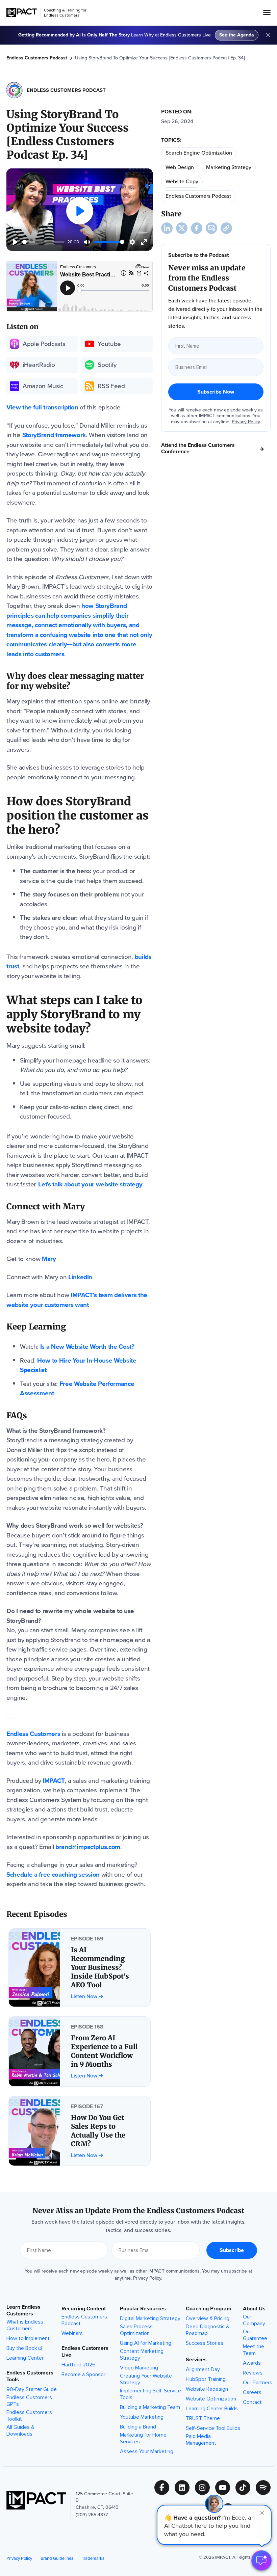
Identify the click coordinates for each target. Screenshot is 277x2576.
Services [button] (196, 2360)
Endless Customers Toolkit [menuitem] (29, 2416)
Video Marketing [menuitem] (139, 2368)
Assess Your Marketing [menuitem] (147, 2451)
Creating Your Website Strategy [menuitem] (146, 2379)
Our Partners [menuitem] (258, 2383)
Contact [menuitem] (252, 2402)
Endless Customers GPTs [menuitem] (29, 2401)
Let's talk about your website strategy (90, 1184)
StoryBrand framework (54, 435)
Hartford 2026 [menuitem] (79, 2365)
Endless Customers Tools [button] (30, 2376)
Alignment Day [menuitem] (203, 2369)
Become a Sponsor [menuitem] (83, 2374)
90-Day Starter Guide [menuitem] (32, 2389)
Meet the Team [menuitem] (254, 2350)
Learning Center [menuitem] (25, 2358)
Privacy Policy (246, 422)
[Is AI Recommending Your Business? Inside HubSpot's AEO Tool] (80, 1968)
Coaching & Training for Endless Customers (65, 13)
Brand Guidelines (57, 2558)
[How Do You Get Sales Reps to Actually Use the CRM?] (80, 2131)
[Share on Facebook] (197, 228)
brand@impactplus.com (88, 1847)
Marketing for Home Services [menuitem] (143, 2438)
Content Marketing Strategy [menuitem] (142, 2355)
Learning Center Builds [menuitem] (212, 2409)
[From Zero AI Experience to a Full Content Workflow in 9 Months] (80, 2051)
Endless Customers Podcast (37, 58)
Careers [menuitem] (252, 2392)
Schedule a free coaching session (53, 1874)
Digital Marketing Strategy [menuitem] (150, 2318)
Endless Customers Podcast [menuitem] (84, 2320)
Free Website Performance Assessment (77, 1389)
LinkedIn (80, 1277)
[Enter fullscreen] (144, 242)
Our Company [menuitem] (254, 2320)
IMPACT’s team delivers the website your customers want (77, 1300)
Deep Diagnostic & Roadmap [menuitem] (208, 2330)
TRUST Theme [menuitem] (203, 2418)
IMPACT (54, 1781)
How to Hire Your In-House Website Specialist (78, 1365)
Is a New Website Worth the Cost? (87, 1347)
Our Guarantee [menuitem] (255, 2335)
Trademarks (93, 2558)
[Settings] (132, 242)
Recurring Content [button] (84, 2309)
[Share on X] (182, 228)
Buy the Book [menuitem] (22, 2348)
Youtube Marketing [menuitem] (142, 2417)
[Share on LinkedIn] (167, 228)
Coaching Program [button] (209, 2309)
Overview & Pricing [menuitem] (208, 2318)
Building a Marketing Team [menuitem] (150, 2407)
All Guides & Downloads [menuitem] (20, 2431)
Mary (49, 1259)
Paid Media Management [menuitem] (201, 2440)
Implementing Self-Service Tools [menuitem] (150, 2394)
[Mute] (87, 242)
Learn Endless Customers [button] (23, 2310)
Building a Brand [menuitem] (138, 2427)
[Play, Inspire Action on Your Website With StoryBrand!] (15, 242)
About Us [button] (254, 2309)
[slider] (43, 242)
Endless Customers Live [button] (85, 2352)
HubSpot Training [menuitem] (206, 2379)
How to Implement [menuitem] (28, 2338)
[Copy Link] (226, 228)
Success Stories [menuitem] (205, 2343)
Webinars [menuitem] (72, 2333)
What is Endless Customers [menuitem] (25, 2325)
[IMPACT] (22, 13)
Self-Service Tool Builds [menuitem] (213, 2428)
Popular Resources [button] (143, 2309)
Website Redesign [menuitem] (207, 2389)
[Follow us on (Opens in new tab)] (165, 2488)
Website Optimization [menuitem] (211, 2399)
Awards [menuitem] (252, 2363)
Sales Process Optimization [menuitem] (136, 2330)
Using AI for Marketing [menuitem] (146, 2343)
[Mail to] (211, 228)
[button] (214, 2525)
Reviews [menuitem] (253, 2373)
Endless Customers (33, 1734)
